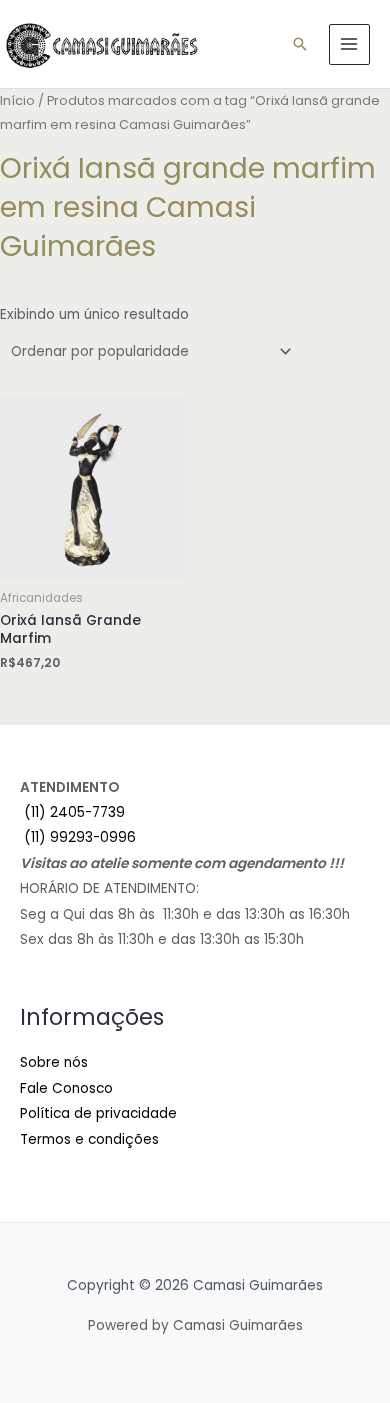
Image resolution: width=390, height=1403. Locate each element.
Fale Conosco (66, 1088)
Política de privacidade (98, 1113)
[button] (300, 44)
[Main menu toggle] (349, 44)
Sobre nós (54, 1062)
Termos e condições (89, 1139)
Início (17, 100)
